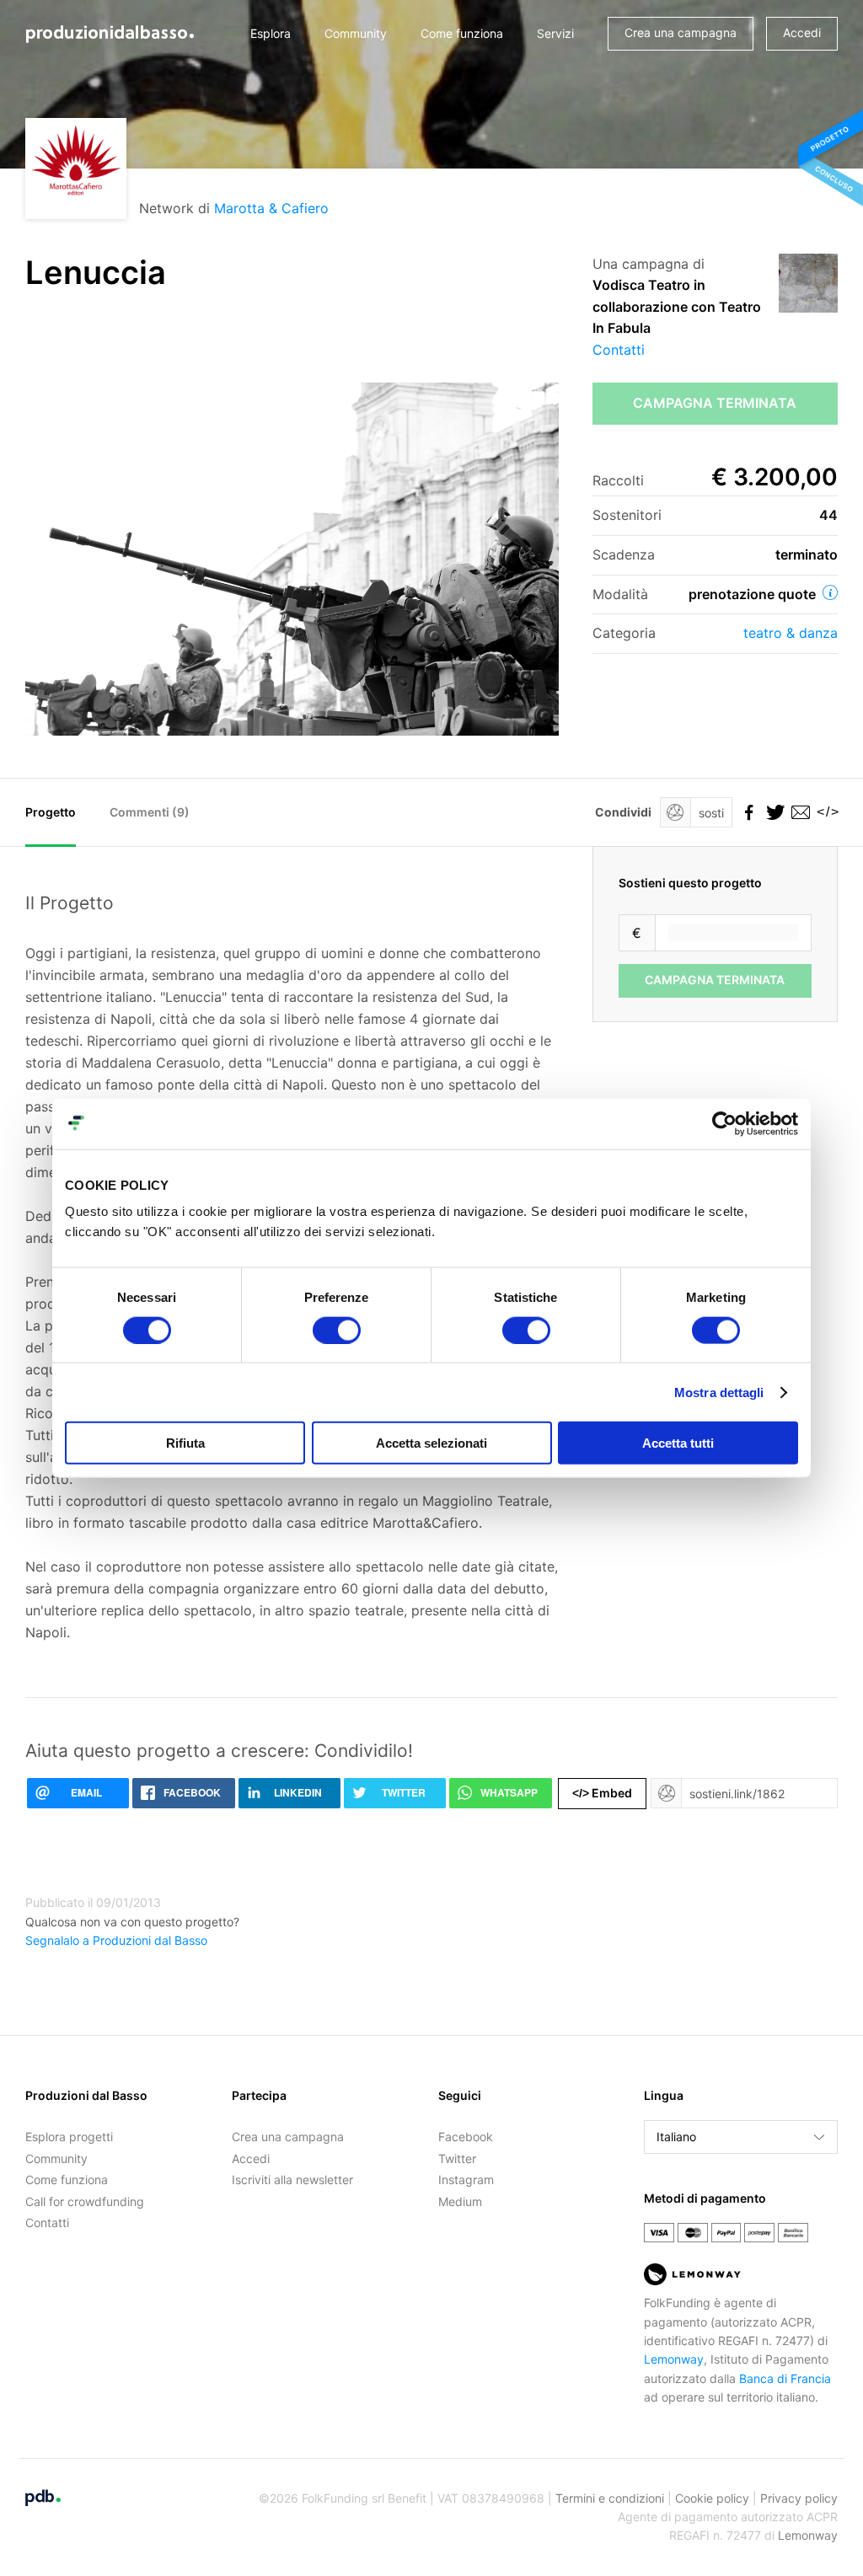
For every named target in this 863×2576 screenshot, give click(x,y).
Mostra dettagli (719, 1392)
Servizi (555, 33)
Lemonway (674, 2359)
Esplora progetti (69, 2137)
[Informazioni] (830, 592)
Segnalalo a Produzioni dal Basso (116, 1940)
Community (356, 33)
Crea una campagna (681, 32)
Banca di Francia (785, 2378)
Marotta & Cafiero (271, 208)
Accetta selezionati (431, 1443)
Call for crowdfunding (85, 2201)
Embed (602, 1793)
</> (825, 812)
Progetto (51, 812)
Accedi (802, 32)
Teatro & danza (791, 633)
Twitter (457, 2158)
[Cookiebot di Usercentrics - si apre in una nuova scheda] (724, 1123)
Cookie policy (712, 2498)
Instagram (466, 2180)
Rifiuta (185, 1443)
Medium (460, 2201)
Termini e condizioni (610, 2498)
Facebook (466, 2137)
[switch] (337, 1330)
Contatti (619, 350)
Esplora (271, 33)
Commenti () (150, 812)
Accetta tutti (678, 1443)
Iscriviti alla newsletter (292, 2180)
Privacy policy (799, 2498)
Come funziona (462, 33)
